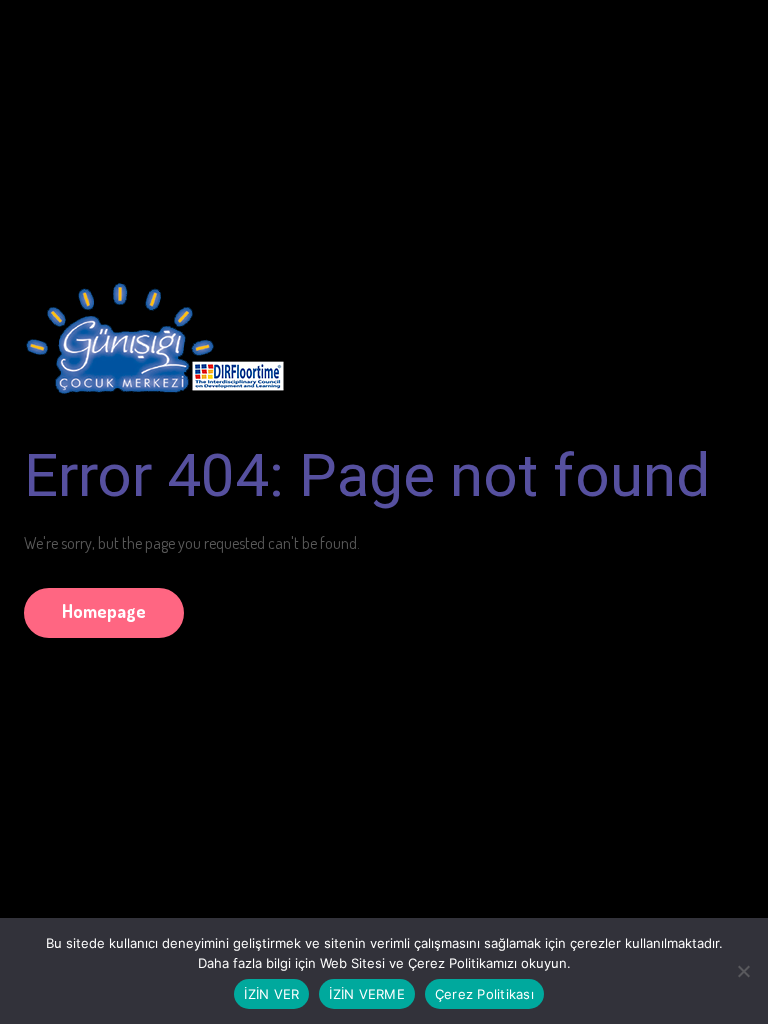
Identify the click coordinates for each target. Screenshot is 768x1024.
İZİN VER (271, 994)
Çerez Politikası (484, 994)
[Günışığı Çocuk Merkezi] (154, 329)
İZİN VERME (367, 994)
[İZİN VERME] (743, 971)
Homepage (104, 611)
